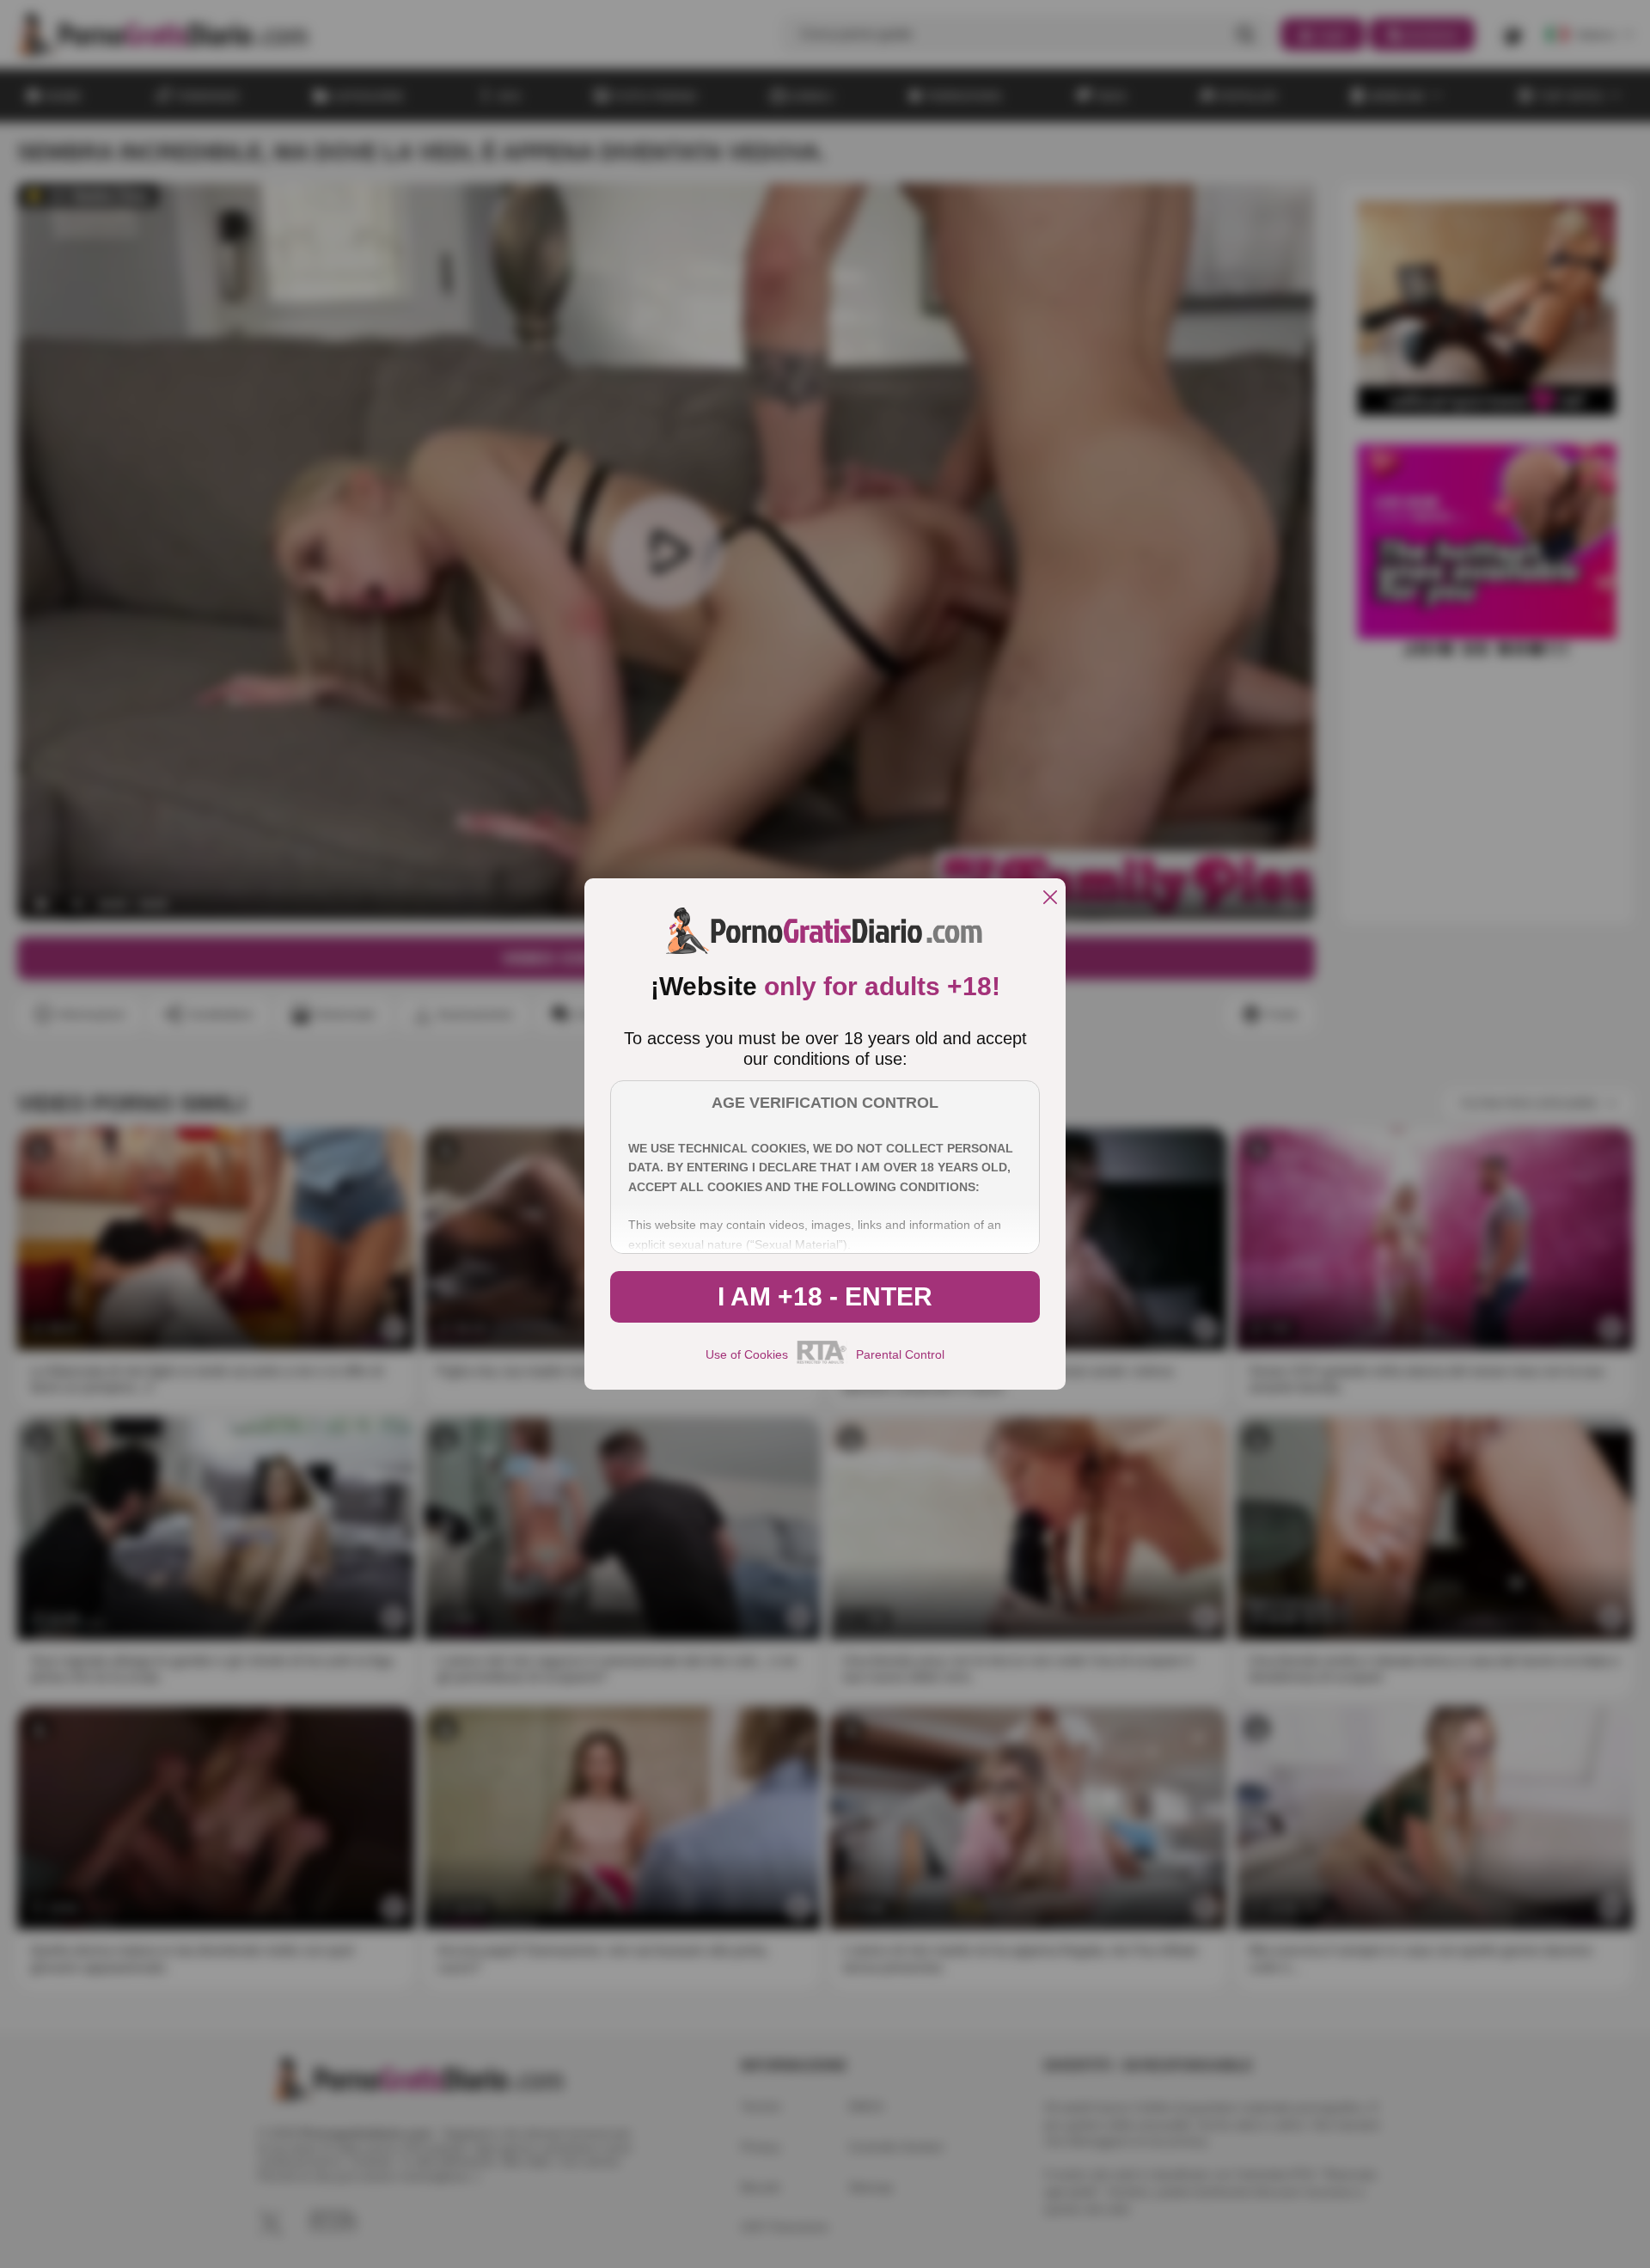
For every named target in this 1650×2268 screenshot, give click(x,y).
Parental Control (900, 1354)
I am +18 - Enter (825, 1296)
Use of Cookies (747, 1354)
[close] (1050, 899)
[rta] (822, 1361)
